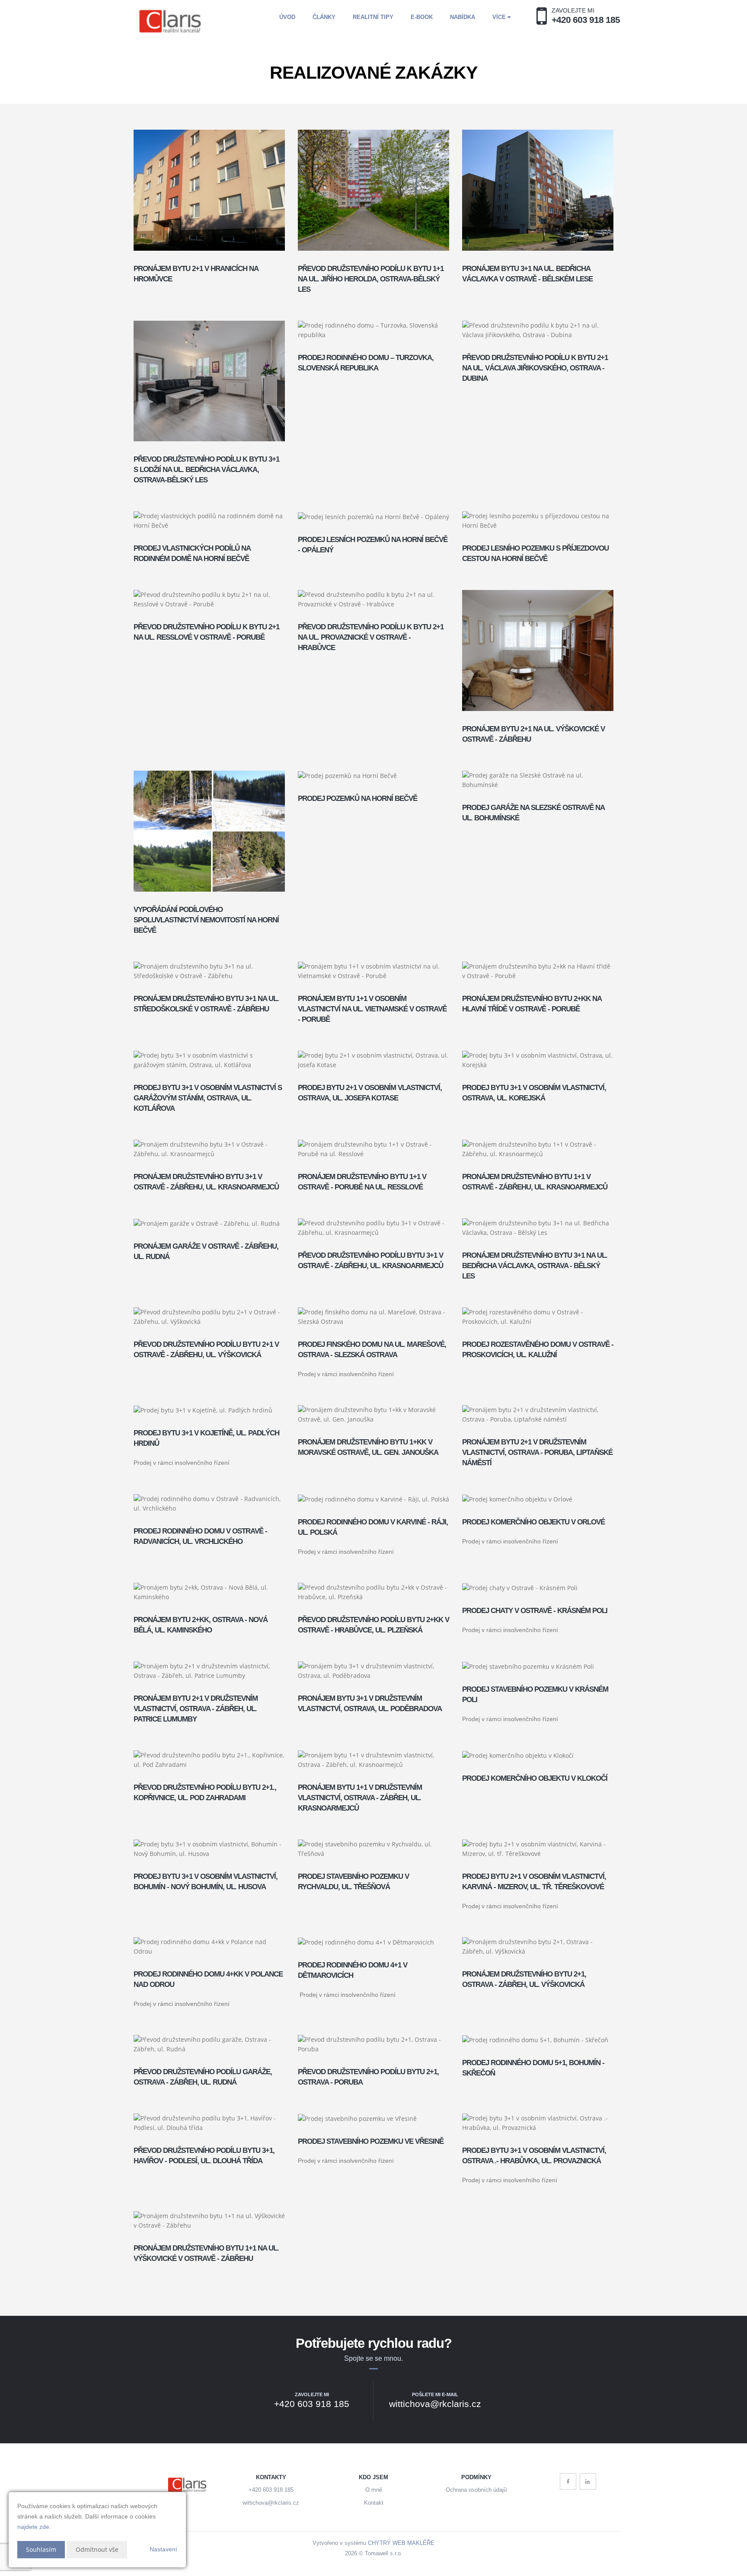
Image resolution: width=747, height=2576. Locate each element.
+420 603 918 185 (271, 2490)
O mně (374, 2490)
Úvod (287, 17)
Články (324, 17)
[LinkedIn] (588, 2481)
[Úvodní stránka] (171, 21)
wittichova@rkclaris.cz (271, 2503)
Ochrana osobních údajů (476, 2490)
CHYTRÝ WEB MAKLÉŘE (401, 2543)
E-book (422, 17)
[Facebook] (568, 2481)
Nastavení (163, 2549)
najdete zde (33, 2527)
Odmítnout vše (97, 2549)
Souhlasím (41, 2549)
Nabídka (463, 17)
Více (500, 17)
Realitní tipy (373, 17)
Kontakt (374, 2503)
